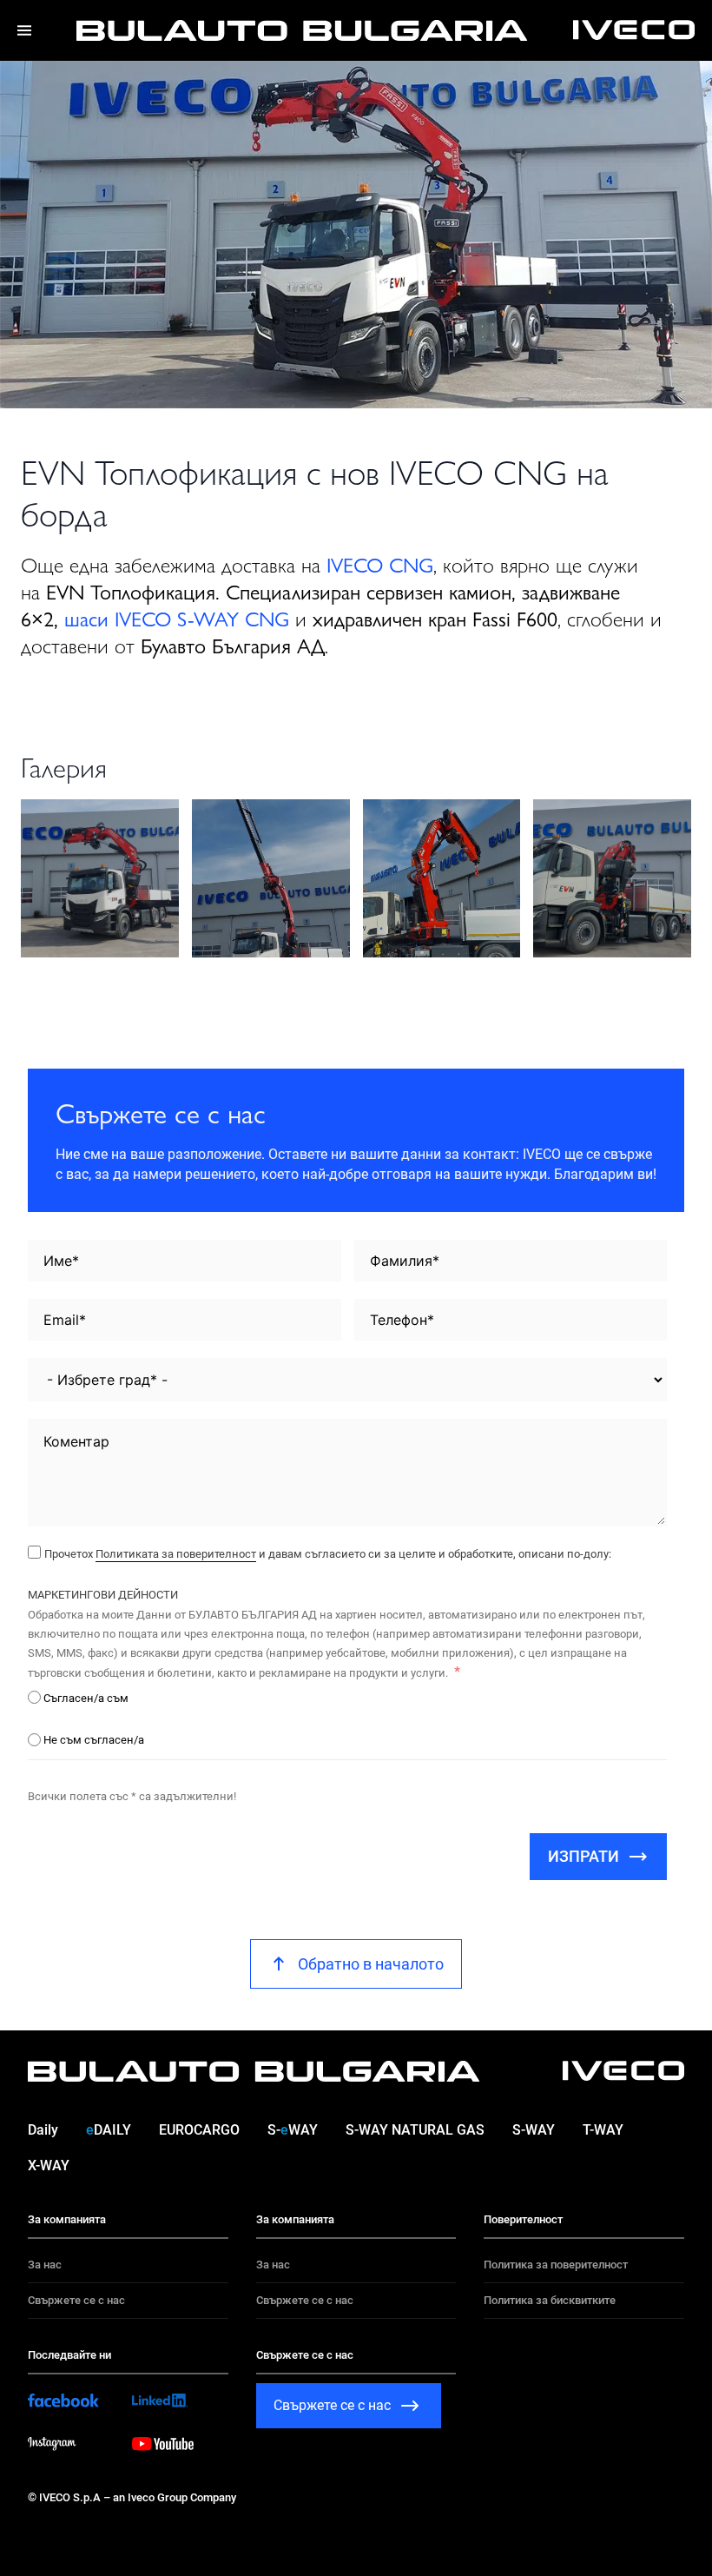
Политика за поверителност (556, 2265)
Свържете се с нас (76, 2300)
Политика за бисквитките (550, 2300)
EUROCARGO (199, 2130)
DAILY (109, 2130)
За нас (45, 2265)
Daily (43, 2130)
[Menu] (24, 30)
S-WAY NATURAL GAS (415, 2130)
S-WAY (293, 2130)
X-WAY (49, 2165)
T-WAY (603, 2130)
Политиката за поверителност (176, 1554)
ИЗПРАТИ (583, 1856)
